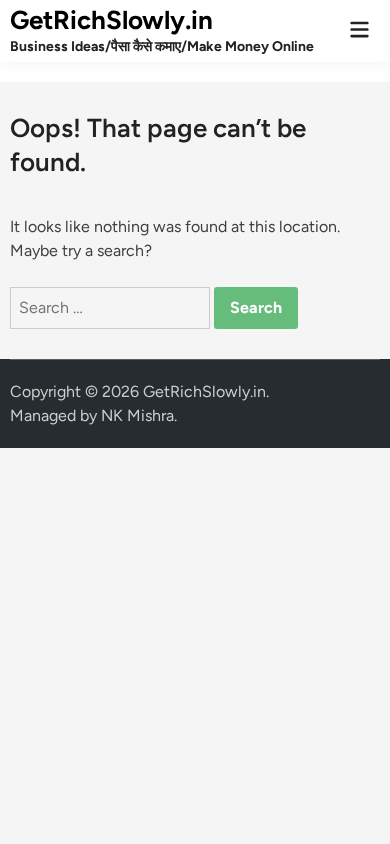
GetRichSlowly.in (111, 20)
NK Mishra (137, 415)
